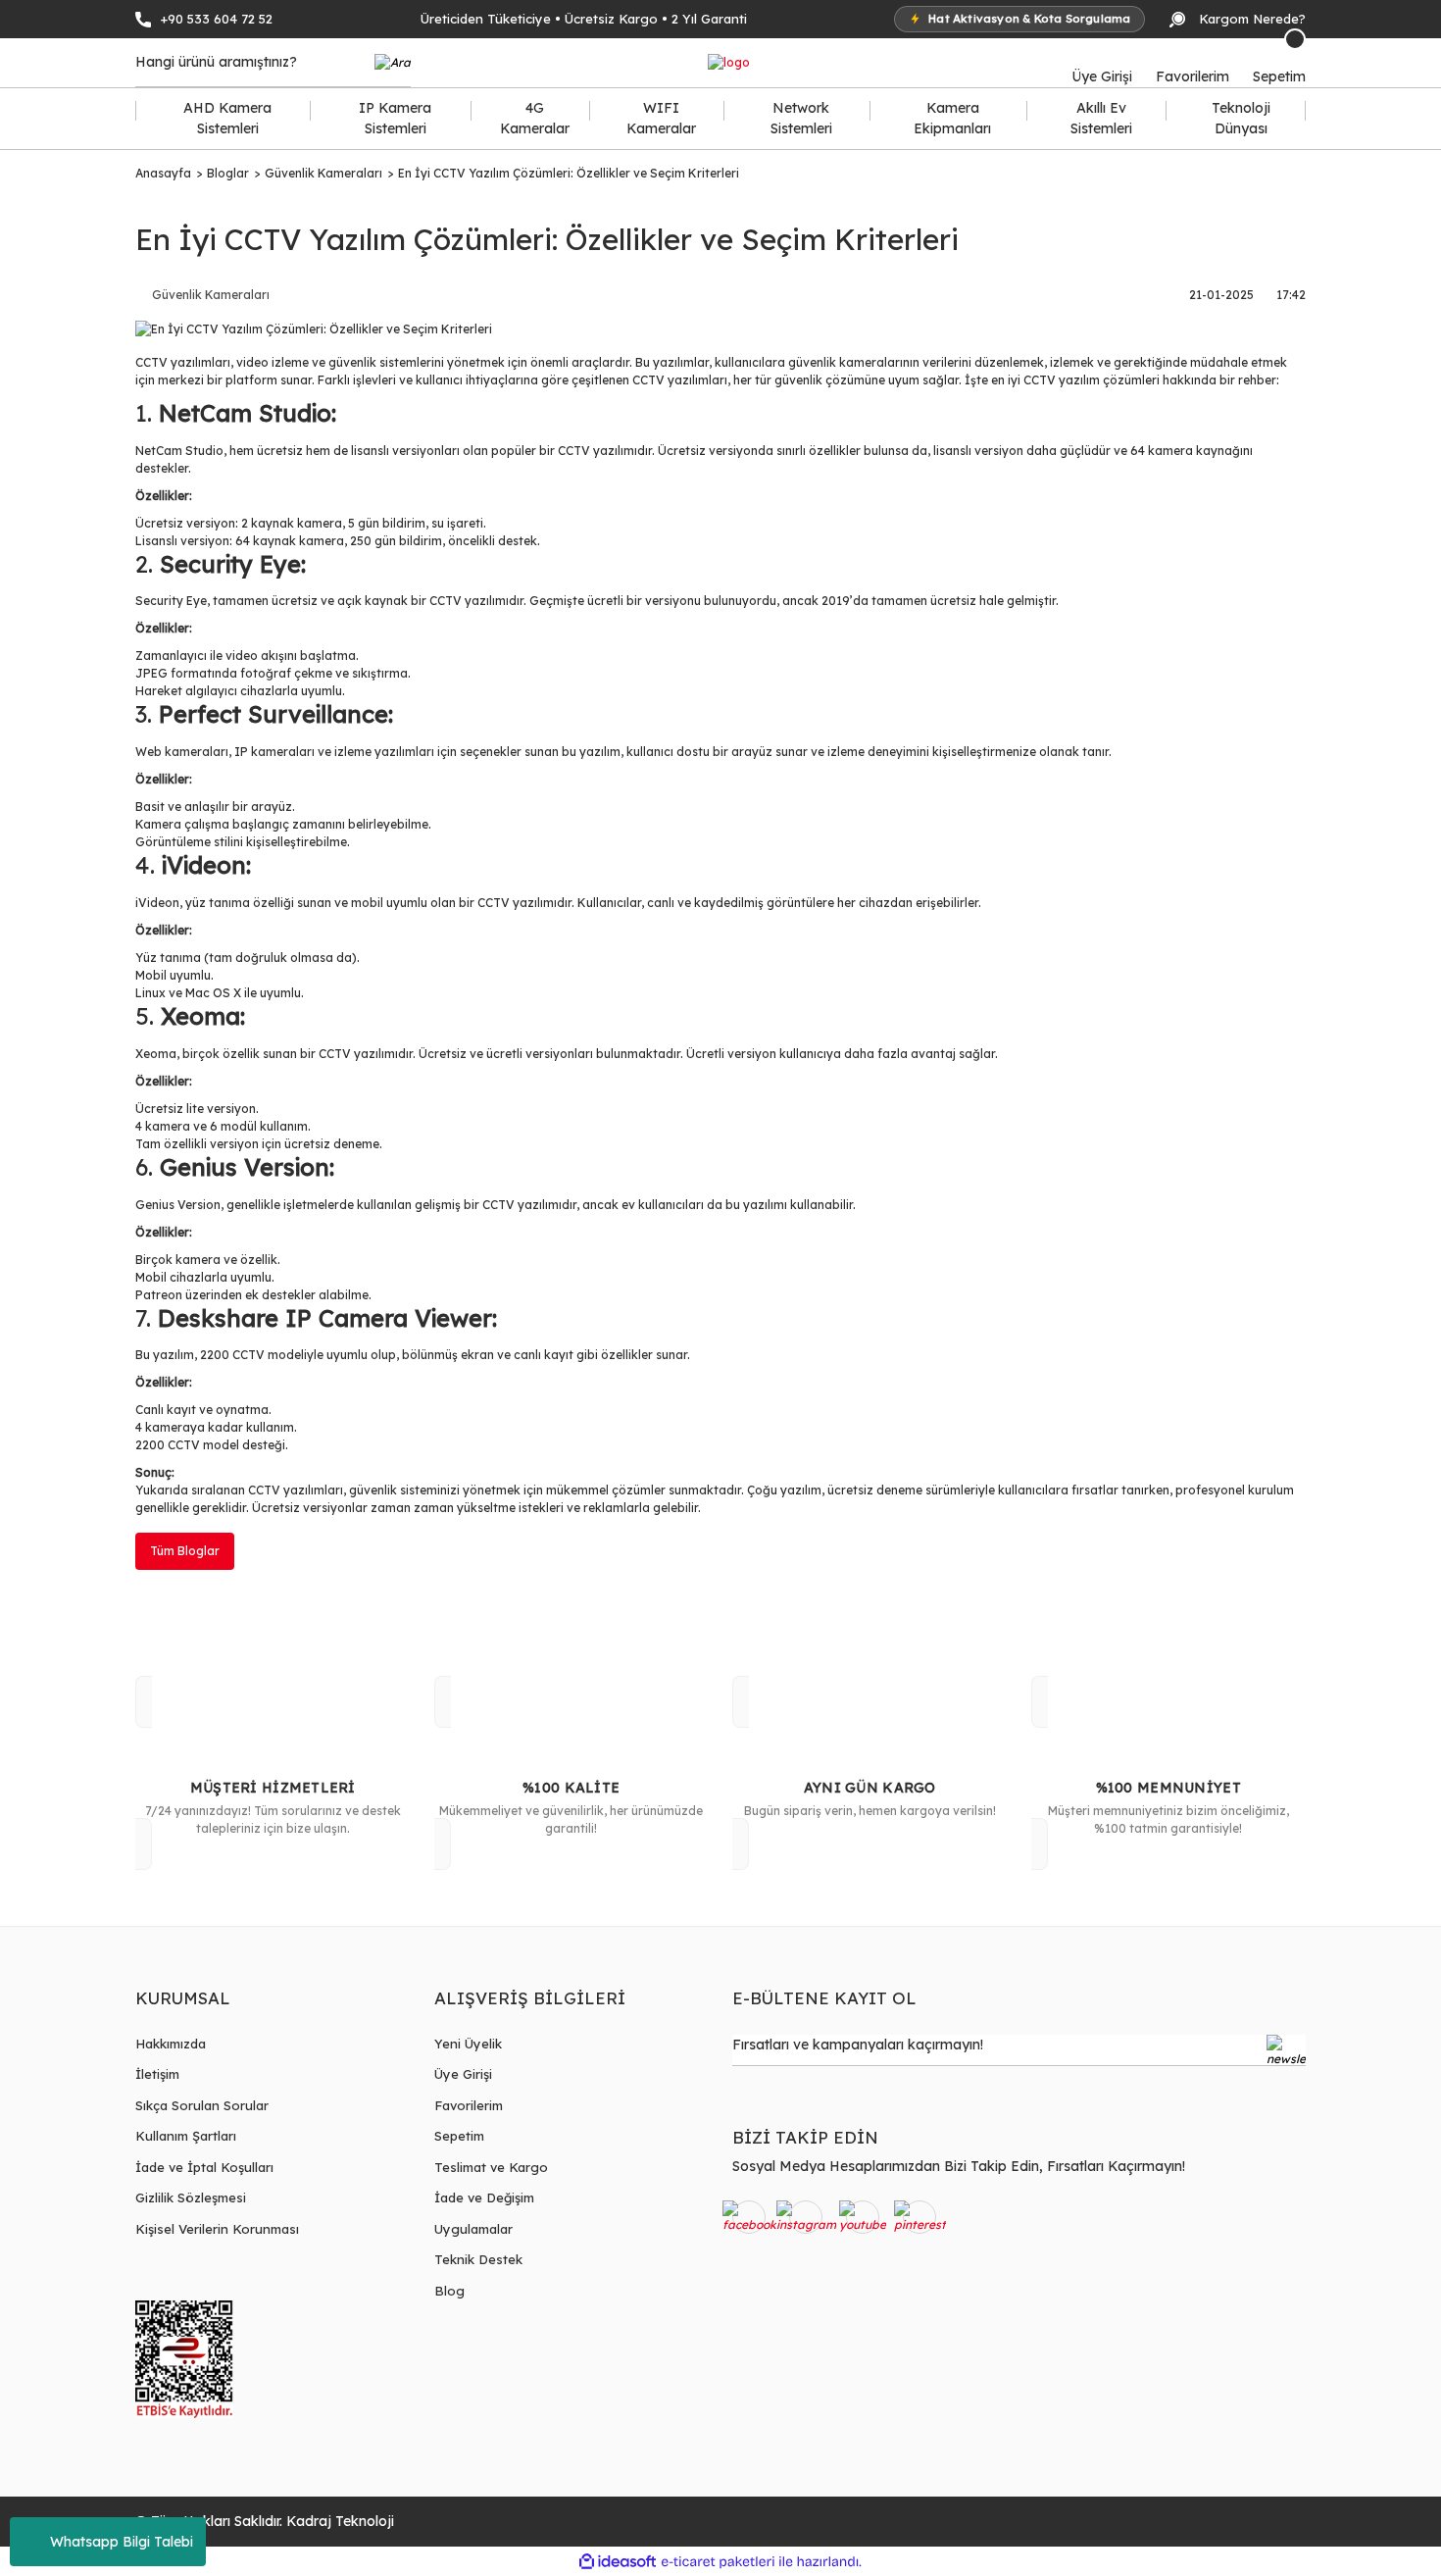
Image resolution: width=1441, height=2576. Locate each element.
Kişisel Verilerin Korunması (217, 2229)
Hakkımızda (171, 2044)
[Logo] (729, 63)
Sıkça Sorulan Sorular (202, 2105)
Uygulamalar (473, 2229)
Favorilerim (469, 2105)
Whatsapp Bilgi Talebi (122, 2542)
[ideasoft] (618, 2562)
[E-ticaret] (718, 2561)
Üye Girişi (463, 2074)
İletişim (157, 2074)
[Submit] (1286, 2050)
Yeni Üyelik (468, 2044)
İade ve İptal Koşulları (204, 2167)
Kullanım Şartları (186, 2136)
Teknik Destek (478, 2259)
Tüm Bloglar (185, 1551)
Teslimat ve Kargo (491, 2167)
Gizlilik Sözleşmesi (191, 2197)
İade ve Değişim (484, 2197)
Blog (449, 2291)
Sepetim (459, 2136)
